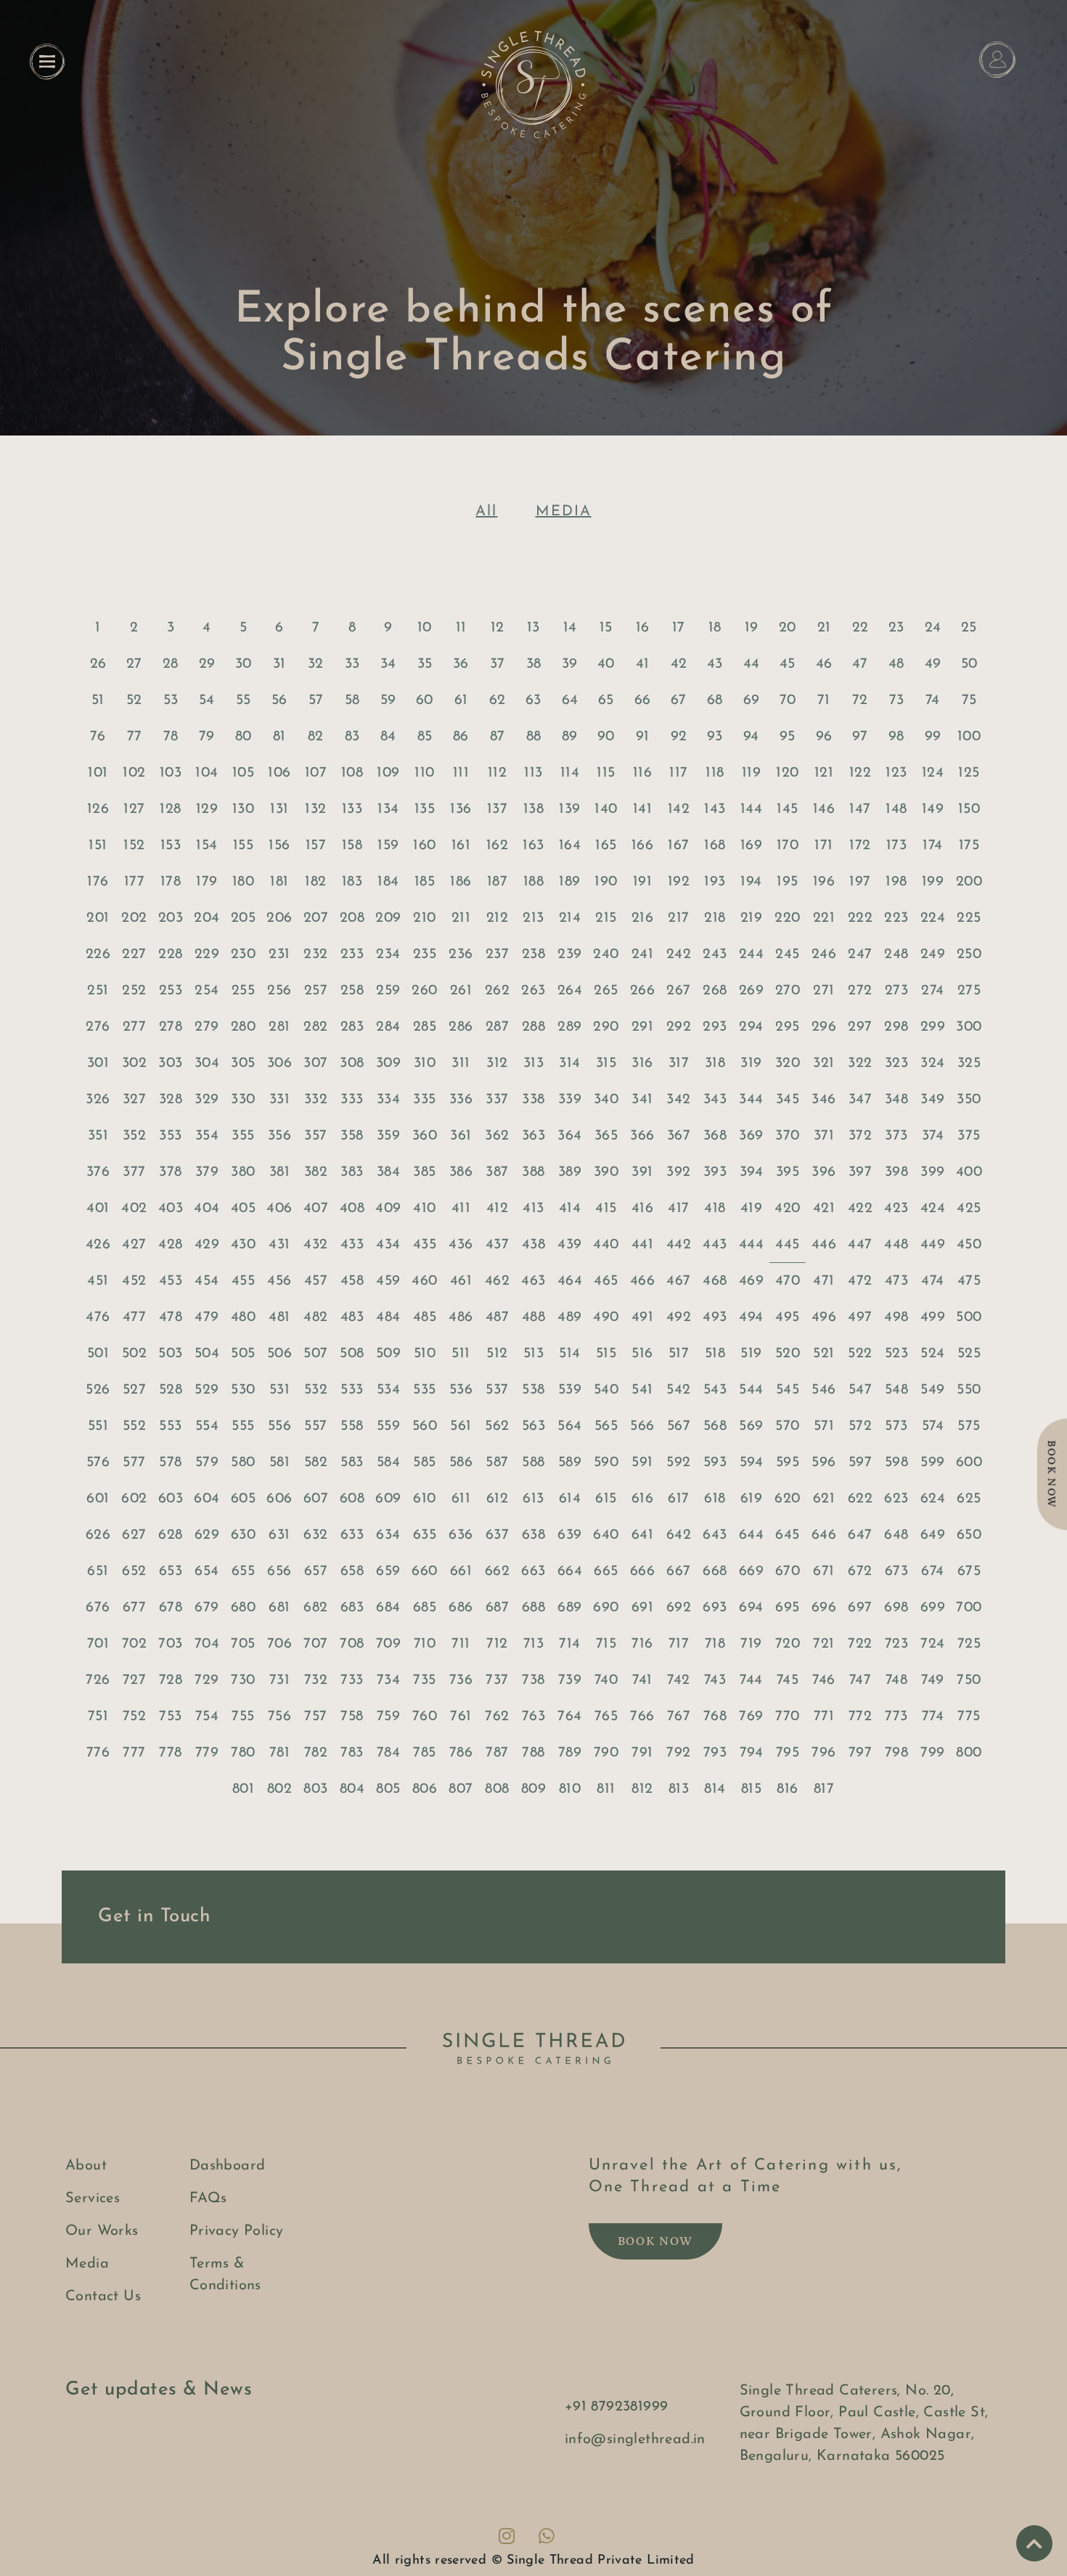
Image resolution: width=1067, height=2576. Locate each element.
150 (969, 809)
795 (788, 1753)
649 (933, 1535)
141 (642, 809)
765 (606, 1717)
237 (497, 954)
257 (316, 991)
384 (388, 1172)
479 (207, 1317)
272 (860, 991)
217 (678, 918)
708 (352, 1644)
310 (425, 1063)
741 (642, 1680)
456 (279, 1281)
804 (352, 1789)
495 (787, 1317)
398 (896, 1172)
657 (316, 1571)
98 (896, 737)
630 (243, 1535)
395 (788, 1172)
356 (279, 1136)
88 (534, 737)
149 (933, 809)
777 (134, 1753)
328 (171, 1100)
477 (134, 1317)
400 (969, 1172)
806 (425, 1789)
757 (315, 1717)
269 (751, 991)
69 (752, 700)
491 (642, 1317)
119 (751, 773)
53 (171, 700)
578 (170, 1463)
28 (171, 664)
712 (497, 1644)
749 (932, 1680)
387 (497, 1172)
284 (388, 1027)
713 (533, 1644)
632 (315, 1535)
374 (933, 1136)
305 (243, 1063)
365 (606, 1136)
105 (243, 773)
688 (533, 1608)
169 (751, 846)
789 (570, 1753)
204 (207, 918)
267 (678, 991)
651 (98, 1571)
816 (787, 1789)
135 (425, 809)
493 (715, 1317)
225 (969, 918)
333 (352, 1100)
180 (243, 882)
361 (461, 1136)
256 (279, 991)
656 (279, 1571)
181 (279, 882)
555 (243, 1426)
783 (352, 1753)
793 (715, 1753)
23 (896, 628)
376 (98, 1172)
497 (860, 1317)
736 (461, 1680)
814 (715, 1789)
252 (134, 991)
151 (98, 846)
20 (788, 628)
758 (352, 1717)
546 (823, 1390)
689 (569, 1608)
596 (823, 1463)
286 (461, 1027)
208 (352, 918)
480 (243, 1317)
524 (932, 1354)
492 (679, 1317)
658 (352, 1571)
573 (896, 1426)
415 (606, 1209)
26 (98, 664)
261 (461, 991)
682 (315, 1608)
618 (715, 1499)
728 (171, 1680)
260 (424, 991)
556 (279, 1426)
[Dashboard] (997, 60)
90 (606, 737)
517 (679, 1354)
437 (497, 1245)
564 (569, 1426)
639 (569, 1535)
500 (969, 1317)
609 (388, 1499)
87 (498, 737)
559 (388, 1426)
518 (715, 1354)
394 (751, 1172)
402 (134, 1209)
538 (533, 1390)
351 (98, 1136)
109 (388, 773)
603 (171, 1499)
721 (823, 1644)
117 (678, 773)
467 (678, 1281)
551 (98, 1426)
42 (679, 664)
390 (606, 1172)
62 (498, 700)
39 (570, 664)
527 (134, 1390)
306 (279, 1063)
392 (678, 1172)
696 (824, 1608)
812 (642, 1789)
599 (932, 1463)
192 (679, 882)
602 (134, 1499)
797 (860, 1753)
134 (388, 809)
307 (315, 1063)
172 (860, 846)
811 (606, 1789)
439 (569, 1245)
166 (642, 846)
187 (497, 882)
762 (497, 1717)
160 (424, 846)
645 (787, 1535)
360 (425, 1136)
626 (98, 1535)
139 (569, 809)
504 (207, 1354)
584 (388, 1463)
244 (751, 954)
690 (606, 1608)
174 (932, 846)
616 (642, 1499)
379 (207, 1172)
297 (860, 1027)
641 (642, 1535)
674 (932, 1571)
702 (134, 1644)
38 (534, 664)
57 (316, 700)
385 (424, 1172)
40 (606, 664)
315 (606, 1063)
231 (279, 954)
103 (171, 773)
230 (243, 954)
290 (606, 1027)
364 (569, 1136)
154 (207, 846)
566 (642, 1426)
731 (279, 1680)
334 (388, 1100)
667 (678, 1571)
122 (860, 773)
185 (425, 882)
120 (787, 773)
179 (207, 882)
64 (570, 700)
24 (933, 628)
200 (969, 882)
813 (679, 1789)
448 (896, 1245)
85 (425, 737)
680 (243, 1608)
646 (824, 1535)
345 (788, 1100)
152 (134, 846)
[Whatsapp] (547, 2536)
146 (824, 809)
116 (642, 773)
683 (352, 1608)
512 (497, 1354)
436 (461, 1245)
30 (244, 664)
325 (969, 1063)
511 (461, 1354)
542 (678, 1390)
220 (787, 918)
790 (606, 1753)
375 (969, 1136)
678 (171, 1608)
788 (533, 1753)
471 (823, 1281)
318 (715, 1063)
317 (679, 1063)
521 (823, 1354)
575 (969, 1426)
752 (134, 1717)
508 (352, 1354)
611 (461, 1499)
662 (497, 1571)
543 (715, 1390)
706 (279, 1644)
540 (606, 1390)
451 (98, 1281)
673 (896, 1571)
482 (315, 1317)
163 (533, 846)
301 (98, 1063)
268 (715, 991)
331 (279, 1100)
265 (606, 991)
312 (497, 1063)
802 (279, 1789)
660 (424, 1571)
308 (352, 1063)
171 (823, 846)
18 (715, 628)
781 (279, 1753)
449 (933, 1245)
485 (425, 1317)
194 (751, 882)
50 (969, 664)
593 (715, 1463)
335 (424, 1100)
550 (969, 1390)
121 (824, 773)
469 (751, 1281)
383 (352, 1172)
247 (860, 954)
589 (570, 1463)
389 (570, 1172)
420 (787, 1209)
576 (98, 1463)
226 (98, 954)
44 (752, 664)
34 (388, 664)
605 (243, 1499)
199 (933, 882)
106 (279, 773)
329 (207, 1100)
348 (896, 1100)
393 (715, 1172)
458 (352, 1281)
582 (316, 1463)
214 (570, 918)
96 (824, 737)
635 (425, 1535)
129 (207, 809)
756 (279, 1717)
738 (533, 1680)
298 (896, 1027)
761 (461, 1717)
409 (388, 1209)
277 (134, 1027)
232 (315, 954)
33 (352, 664)
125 (969, 773)
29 (207, 664)
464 (570, 1281)
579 (207, 1463)
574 (933, 1426)
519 (751, 1354)
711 (461, 1644)
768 (715, 1717)
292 (679, 1027)
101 (98, 773)
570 (787, 1426)
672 (860, 1571)
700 (969, 1608)
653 (171, 1571)
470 (788, 1281)
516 (642, 1354)
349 (932, 1100)
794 (751, 1753)
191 (642, 882)
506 (279, 1354)
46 (824, 664)
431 (279, 1245)
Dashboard (997, 95)
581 (279, 1463)
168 (715, 846)
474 (932, 1281)
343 (715, 1100)
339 (570, 1100)
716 (642, 1644)
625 (969, 1499)
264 (570, 991)
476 (98, 1317)
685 (425, 1608)
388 (533, 1172)
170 (788, 846)
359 (388, 1136)
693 (715, 1608)
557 (315, 1426)
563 (533, 1426)
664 (570, 1571)
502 (134, 1354)
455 (243, 1281)
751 (98, 1717)
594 (751, 1463)
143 (715, 809)
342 (678, 1100)
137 (497, 809)
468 (715, 1281)
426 (98, 1245)
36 (461, 664)
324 (932, 1063)
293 (715, 1027)
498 (896, 1317)
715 (606, 1644)
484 (388, 1317)
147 (860, 809)
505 (243, 1354)
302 (134, 1063)
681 (279, 1608)
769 (751, 1717)
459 (388, 1281)
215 (606, 918)
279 (207, 1027)
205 (243, 918)
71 (824, 700)
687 (497, 1608)
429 (207, 1245)
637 (497, 1535)
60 (425, 700)
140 (606, 809)
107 (316, 773)
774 (933, 1717)
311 (461, 1063)
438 (533, 1245)
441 (642, 1245)
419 (751, 1209)
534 (388, 1390)
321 (823, 1063)
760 (425, 1717)
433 (352, 1245)
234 (388, 954)
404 (207, 1209)
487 (497, 1317)
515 (606, 1354)
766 (642, 1717)
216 (642, 918)
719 (751, 1644)
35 (425, 664)
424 (933, 1209)
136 (461, 809)
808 (497, 1789)
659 (388, 1571)
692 (679, 1608)
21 (824, 628)
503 (170, 1354)
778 (170, 1753)
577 (134, 1463)
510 (425, 1354)
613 (533, 1499)
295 (787, 1027)
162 (497, 846)
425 (969, 1209)
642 (679, 1535)
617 (678, 1499)
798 (896, 1753)
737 (497, 1680)
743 (715, 1680)
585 (424, 1463)
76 (98, 737)
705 (243, 1644)
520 (788, 1354)
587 (497, 1463)
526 (98, 1390)
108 (352, 773)
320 (788, 1063)
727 (134, 1680)
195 (787, 882)
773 (896, 1717)
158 (352, 846)
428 (170, 1245)
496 (824, 1317)
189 (569, 882)
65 (606, 700)
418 (715, 1209)
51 (98, 700)
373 (896, 1136)
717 (679, 1644)
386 (461, 1172)
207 (316, 918)
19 (752, 628)
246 (824, 954)
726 (98, 1680)
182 (315, 882)
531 (279, 1390)
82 (316, 737)
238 (533, 954)
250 (969, 954)
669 (751, 1571)
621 (824, 1499)
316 (642, 1063)
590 (606, 1463)
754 (207, 1717)
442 (679, 1245)
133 (352, 809)
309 (388, 1063)
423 (896, 1209)
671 (823, 1571)
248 (896, 954)
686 (461, 1608)
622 (860, 1499)
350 (969, 1100)
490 (606, 1317)
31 (279, 664)
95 (788, 737)
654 (207, 1571)
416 (642, 1209)
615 (606, 1499)
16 (643, 628)
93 (715, 737)
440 (606, 1245)
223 (896, 918)
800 (969, 1753)
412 (497, 1209)
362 (497, 1136)
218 (715, 918)
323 (896, 1063)
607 (316, 1499)
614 (570, 1499)
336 (461, 1100)
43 (715, 664)
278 (171, 1027)
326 (98, 1100)
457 (316, 1281)
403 (171, 1209)
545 (788, 1390)
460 (424, 1281)
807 (461, 1789)
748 (896, 1680)
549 (932, 1390)
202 (134, 918)
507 (315, 1354)
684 (388, 1608)
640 (606, 1535)
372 (860, 1136)
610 (424, 1499)
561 (461, 1426)
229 (207, 954)
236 (461, 954)
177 (134, 882)
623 (896, 1499)
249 (933, 954)
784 (388, 1753)
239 (569, 954)
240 (606, 954)
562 (497, 1426)
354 (207, 1136)
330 (243, 1100)
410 (424, 1209)
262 (497, 991)
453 (171, 1281)
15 (606, 628)
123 (896, 773)
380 (243, 1172)
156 (279, 846)
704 (207, 1644)
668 (715, 1571)
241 (642, 954)
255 (243, 991)
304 (207, 1063)
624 (933, 1499)
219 (751, 918)
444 (751, 1245)
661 (461, 1571)
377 (134, 1172)
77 (135, 737)
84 (388, 737)
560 (425, 1426)
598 (896, 1463)
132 (315, 809)
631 (279, 1535)
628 (170, 1535)
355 (243, 1136)
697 (860, 1608)
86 (461, 737)
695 (787, 1608)
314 (569, 1063)
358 (352, 1136)
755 (243, 1717)
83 (352, 737)
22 (860, 628)
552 (134, 1426)
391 (642, 1172)
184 (388, 882)
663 (533, 1571)
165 (606, 846)
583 (352, 1463)
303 (170, 1063)
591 (642, 1463)
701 (98, 1644)
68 (715, 700)
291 (642, 1027)
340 (606, 1100)
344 (751, 1100)
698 (896, 1608)
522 (860, 1354)
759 (388, 1717)
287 (497, 1027)
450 (969, 1245)
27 (134, 664)
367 (679, 1136)
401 (98, 1209)
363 (533, 1136)
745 (788, 1680)
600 (969, 1463)
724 (932, 1644)
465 (606, 1281)
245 (787, 954)
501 (98, 1354)
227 (134, 954)
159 (388, 846)
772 (860, 1717)
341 (642, 1100)
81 (279, 737)
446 (824, 1245)
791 (642, 1753)
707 (315, 1644)
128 (170, 809)
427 (134, 1245)
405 (243, 1209)
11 (461, 628)
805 (388, 1789)
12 (498, 628)
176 (98, 882)
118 (715, 773)
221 (824, 918)
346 (823, 1100)
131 (279, 809)
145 (787, 809)
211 (461, 918)
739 (570, 1680)
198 (896, 882)
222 (860, 918)
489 (569, 1317)
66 (643, 700)
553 (170, 1426)
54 (207, 700)
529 (207, 1390)
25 (969, 628)
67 (679, 700)
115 (606, 773)
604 (207, 1499)
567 (679, 1426)
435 (425, 1245)
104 (207, 773)
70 (788, 700)
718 (715, 1644)
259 (388, 991)
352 (134, 1136)
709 (388, 1644)
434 (388, 1245)
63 (533, 700)
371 (824, 1136)
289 (569, 1027)
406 (279, 1209)
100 (969, 737)
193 (715, 882)
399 (932, 1172)
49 (933, 664)
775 (969, 1717)
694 (751, 1608)
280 (243, 1027)
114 (570, 773)
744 (751, 1680)
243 (715, 954)
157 (316, 846)
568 (715, 1426)
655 (243, 1571)
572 (860, 1426)
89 (570, 737)
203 (171, 918)
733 (352, 1680)
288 (533, 1027)
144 (751, 809)
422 (860, 1209)
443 (715, 1245)
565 (606, 1426)
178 (171, 882)
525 (969, 1354)
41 (643, 664)
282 (315, 1027)
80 (244, 737)
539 (570, 1390)
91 (643, 737)
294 (751, 1027)
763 (533, 1717)
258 (352, 991)
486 (461, 1317)
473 (896, 1281)
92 (679, 737)
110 (424, 773)
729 (207, 1680)
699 (933, 1608)
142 (679, 809)
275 (969, 991)
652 (134, 1571)
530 (243, 1390)
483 (352, 1317)
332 (316, 1100)
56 (279, 700)
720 (788, 1644)
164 (570, 846)
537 (497, 1390)
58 (352, 700)
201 (98, 918)
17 (679, 628)
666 (642, 1571)
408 (352, 1209)
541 (642, 1390)
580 (243, 1463)
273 (896, 991)
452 (134, 1281)
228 (170, 954)
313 (533, 1063)
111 (461, 773)
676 (98, 1608)
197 (860, 882)
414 (570, 1209)
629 (207, 1535)
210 (424, 918)
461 (461, 1281)
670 (788, 1571)
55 (244, 700)
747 (860, 1680)
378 (170, 1172)
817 (824, 1789)
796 (823, 1753)
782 (316, 1753)
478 (171, 1317)
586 (461, 1463)
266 (642, 991)
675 (969, 1571)
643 (715, 1535)
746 (823, 1680)
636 (461, 1535)
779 (207, 1753)
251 (98, 991)
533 (352, 1390)
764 (569, 1717)
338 (533, 1100)
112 (497, 773)
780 (243, 1753)
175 (969, 846)
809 (533, 1789)
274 (932, 991)
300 (969, 1027)
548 (896, 1390)
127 (134, 809)
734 (388, 1680)
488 (533, 1317)
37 (498, 664)
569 (751, 1426)
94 (751, 737)
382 (316, 1172)
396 (823, 1172)
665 (606, 1571)
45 (788, 664)
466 (642, 1281)
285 (425, 1027)
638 (533, 1535)
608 (352, 1499)
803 (315, 1789)
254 (207, 991)
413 (533, 1209)
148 (896, 809)
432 (315, 1245)
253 (171, 991)
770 (787, 1717)
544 (751, 1390)
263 (533, 991)
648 (896, 1535)
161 (461, 846)
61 (461, 700)
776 (98, 1753)
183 (352, 882)
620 (787, 1499)
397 (860, 1172)
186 (461, 882)
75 (969, 700)
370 (787, 1136)
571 (824, 1426)
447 (860, 1245)
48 (896, 664)
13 (533, 628)
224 (933, 918)
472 (860, 1281)
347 (860, 1100)
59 (388, 700)
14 (570, 628)
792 (678, 1753)
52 (134, 700)
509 (388, 1354)
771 (824, 1717)
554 (207, 1426)
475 (969, 1281)
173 (896, 846)
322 (860, 1063)
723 (896, 1644)
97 (860, 737)
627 (134, 1535)
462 (497, 1281)
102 (134, 773)
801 (243, 1789)
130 (243, 809)
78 (171, 737)
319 (751, 1063)
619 (751, 1499)
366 (642, 1136)
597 (860, 1463)
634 (388, 1535)
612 (497, 1499)
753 (170, 1717)
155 (243, 846)
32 (316, 664)
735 (424, 1680)
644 (751, 1535)
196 (824, 882)
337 (497, 1100)
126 (98, 809)
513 (533, 1354)
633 (352, 1535)
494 (751, 1317)
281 (279, 1027)
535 (424, 1390)
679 (207, 1608)
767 (679, 1717)
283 (352, 1027)
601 (98, 1499)
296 (824, 1027)
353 (170, 1136)
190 (606, 882)
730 (243, 1680)
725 (969, 1644)
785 (424, 1753)
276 (98, 1027)
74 (933, 700)
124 (933, 773)
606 (279, 1499)
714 (569, 1644)
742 (678, 1680)
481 (279, 1317)
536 (461, 1390)
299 (933, 1027)
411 (461, 1209)
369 (751, 1136)
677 (134, 1608)
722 (860, 1644)
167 (678, 846)
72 (860, 700)
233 (352, 954)
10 (425, 628)
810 (570, 1789)
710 (425, 1644)
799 (932, 1753)
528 (171, 1390)
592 (678, 1463)
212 (497, 918)
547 (860, 1390)
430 (243, 1245)
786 (461, 1753)
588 (533, 1463)
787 (497, 1753)
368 (715, 1136)
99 (933, 737)
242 (679, 954)
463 (533, 1281)
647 (860, 1535)
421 (824, 1209)
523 (896, 1354)
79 (207, 737)
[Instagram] (507, 2536)
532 (316, 1390)
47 (860, 664)
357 (315, 1136)
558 (352, 1426)
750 (969, 1680)
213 (533, 918)
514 (569, 1354)
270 (788, 991)
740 (606, 1680)
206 (279, 918)
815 (751, 1789)
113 (533, 773)
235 (425, 954)
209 (388, 918)
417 (678, 1209)
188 (533, 882)
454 (207, 1281)
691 (642, 1608)
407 (316, 1209)
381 (279, 1172)
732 (316, 1680)
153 (171, 846)
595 (788, 1463)
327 (134, 1100)
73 (897, 700)
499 (933, 1317)
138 (533, 809)
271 (823, 991)
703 (170, 1644)
